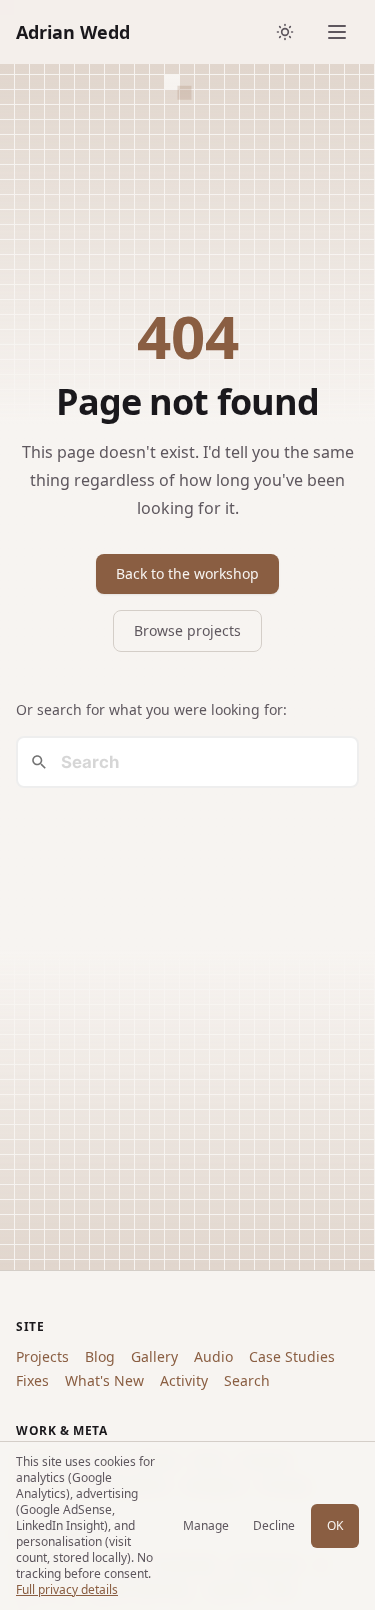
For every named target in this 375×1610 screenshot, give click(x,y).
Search (247, 1380)
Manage (206, 1525)
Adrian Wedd (73, 32)
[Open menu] (337, 32)
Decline (274, 1525)
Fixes (32, 1380)
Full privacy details (67, 1589)
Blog (100, 1356)
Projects (42, 1356)
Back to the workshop (187, 573)
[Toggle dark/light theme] (285, 32)
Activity (184, 1380)
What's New (104, 1380)
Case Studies (292, 1356)
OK (335, 1525)
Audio (213, 1356)
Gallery (154, 1356)
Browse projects (187, 630)
